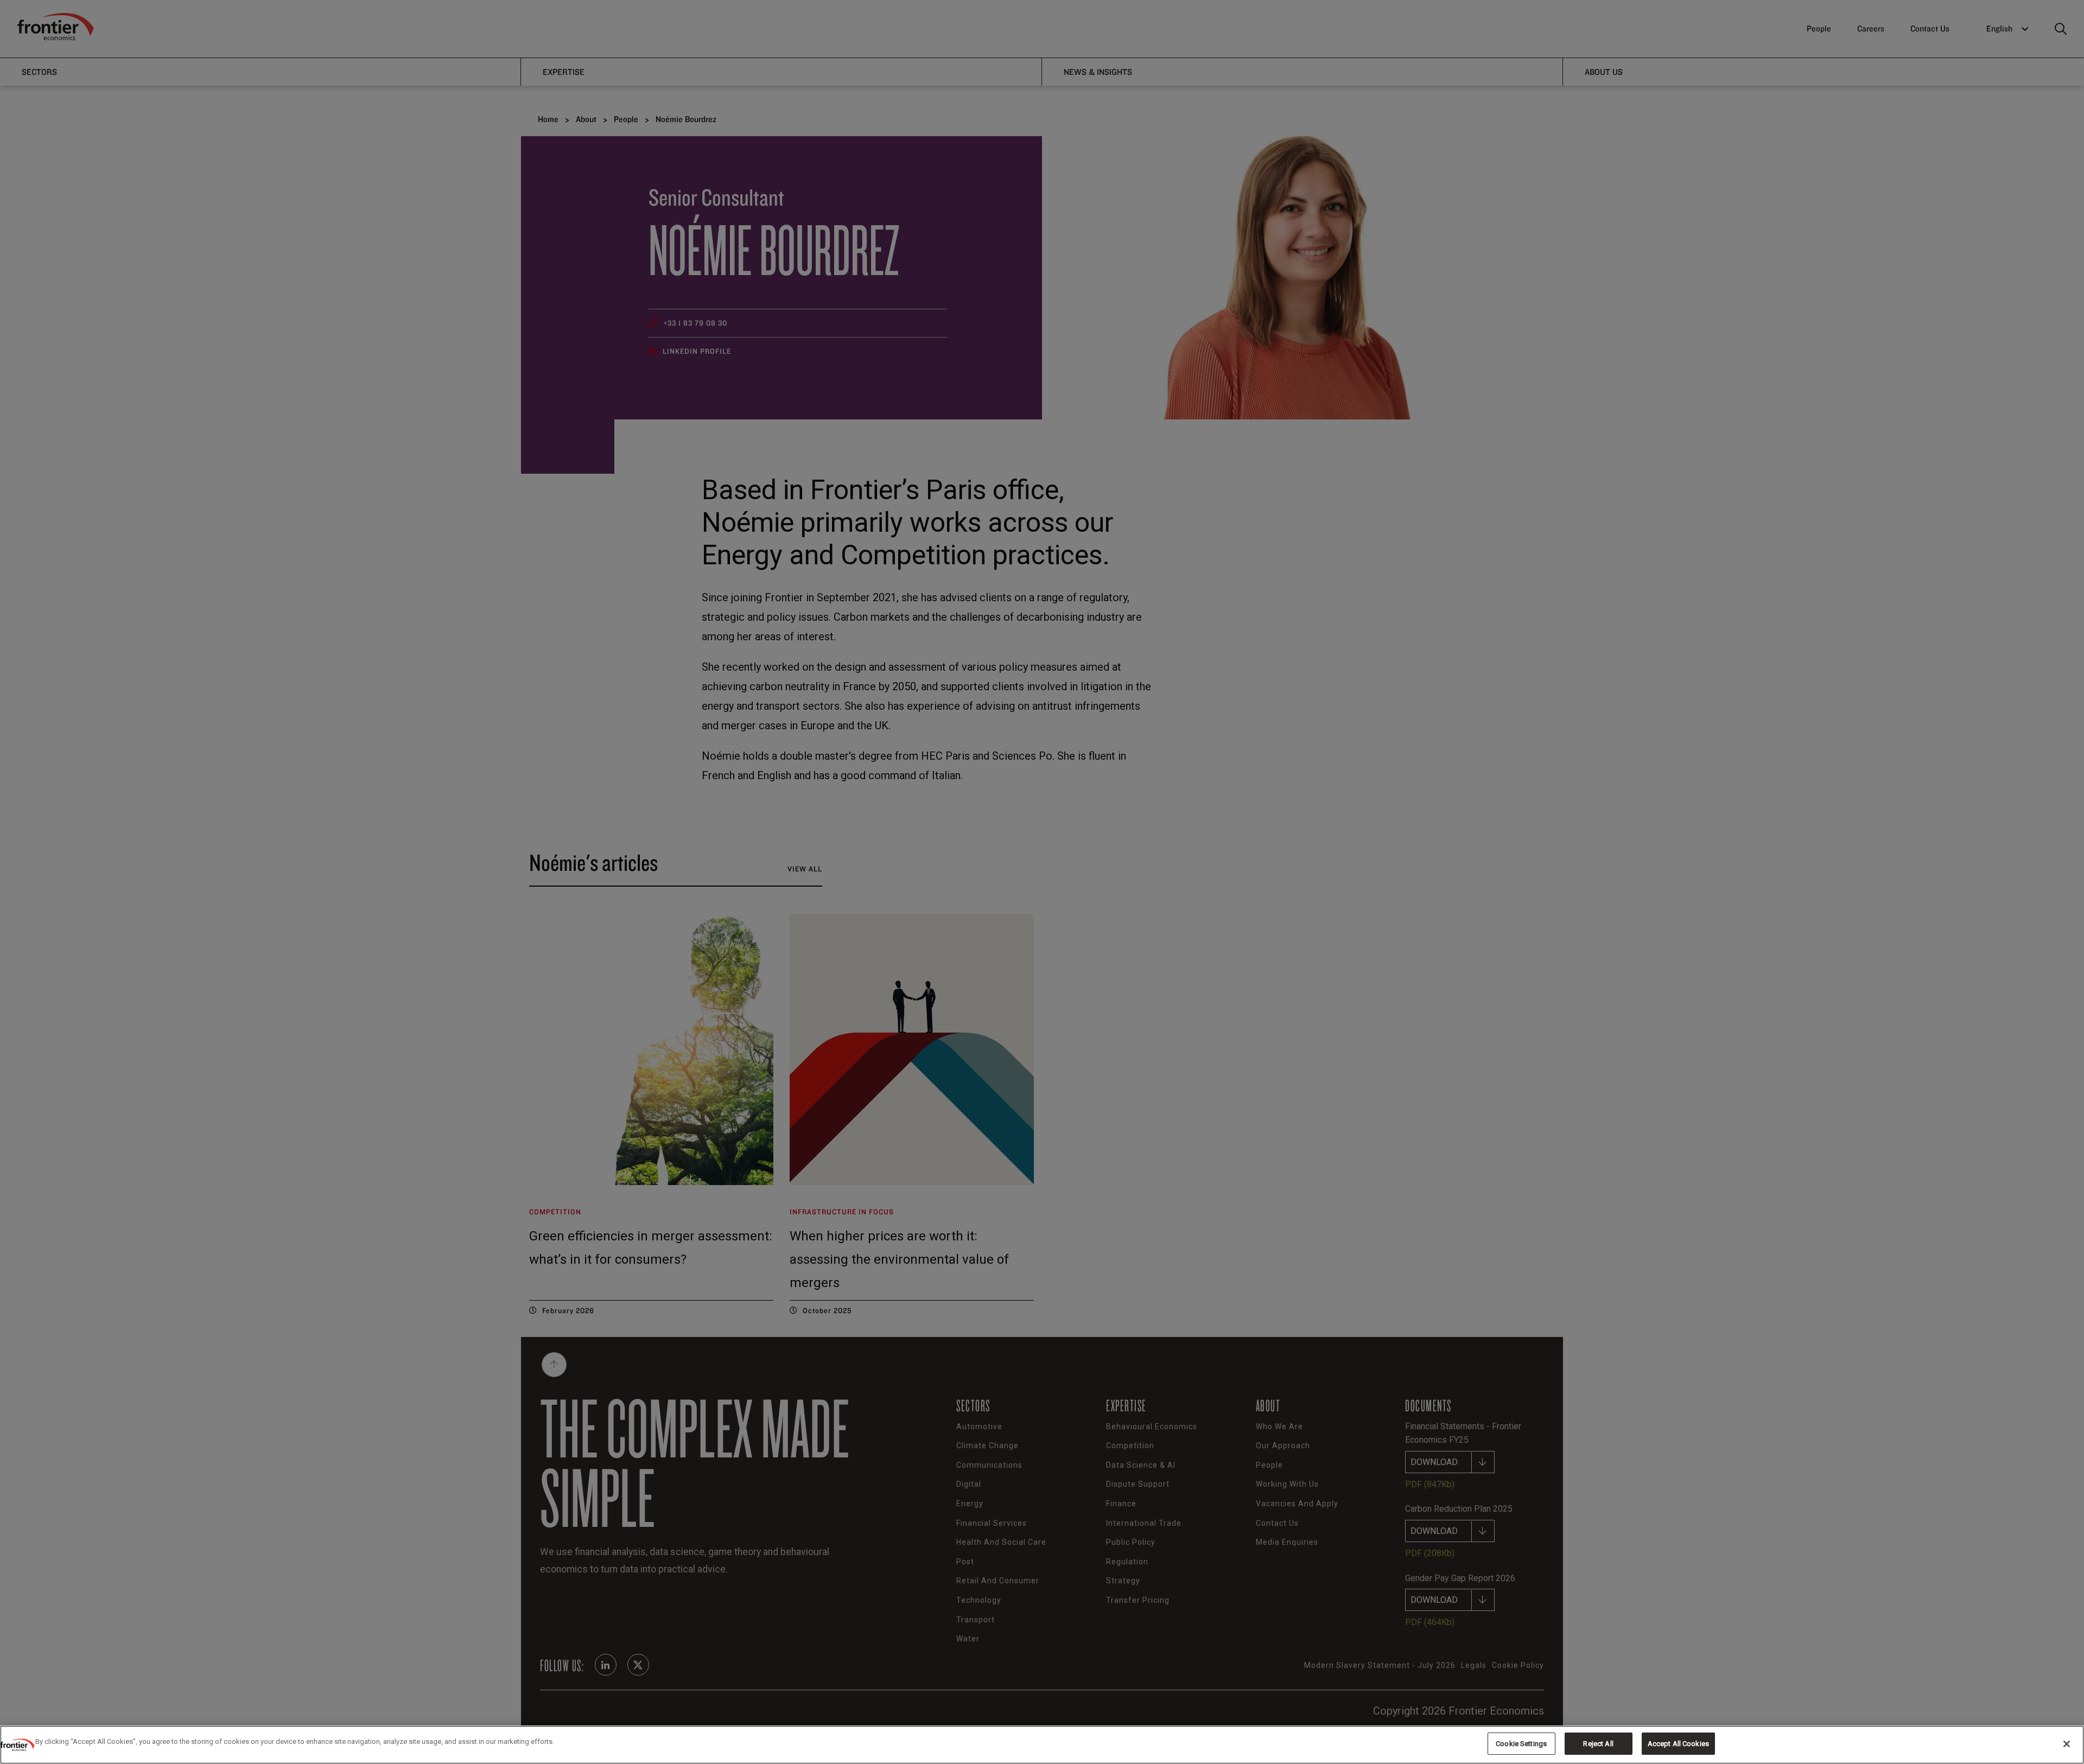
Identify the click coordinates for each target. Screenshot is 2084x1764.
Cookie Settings (1521, 1744)
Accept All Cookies (1678, 1744)
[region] (1042, 1745)
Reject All (1598, 1744)
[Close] (2067, 1744)
